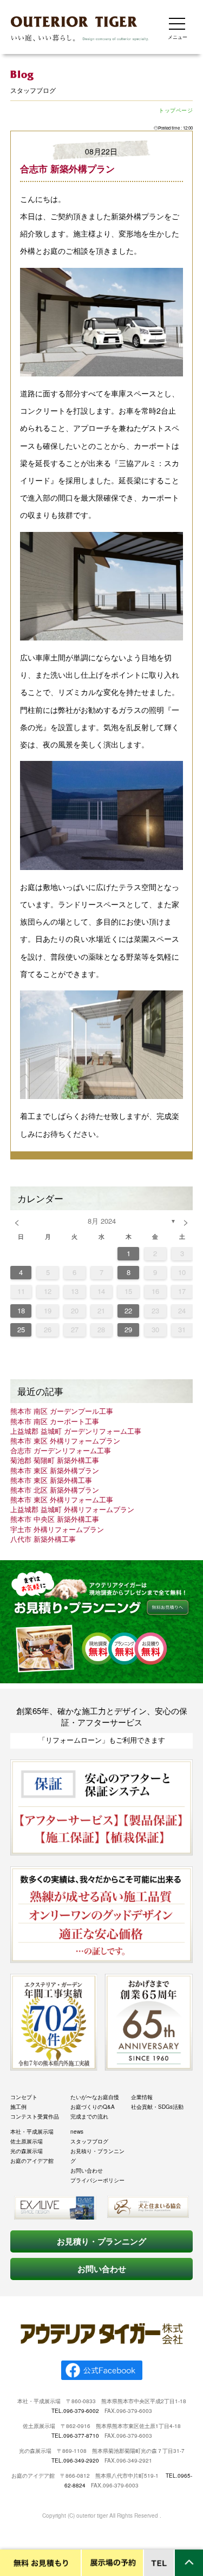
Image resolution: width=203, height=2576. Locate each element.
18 (21, 1310)
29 (128, 1329)
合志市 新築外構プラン (67, 168)
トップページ (176, 110)
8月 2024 (102, 1221)
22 (128, 1310)
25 (21, 1329)
